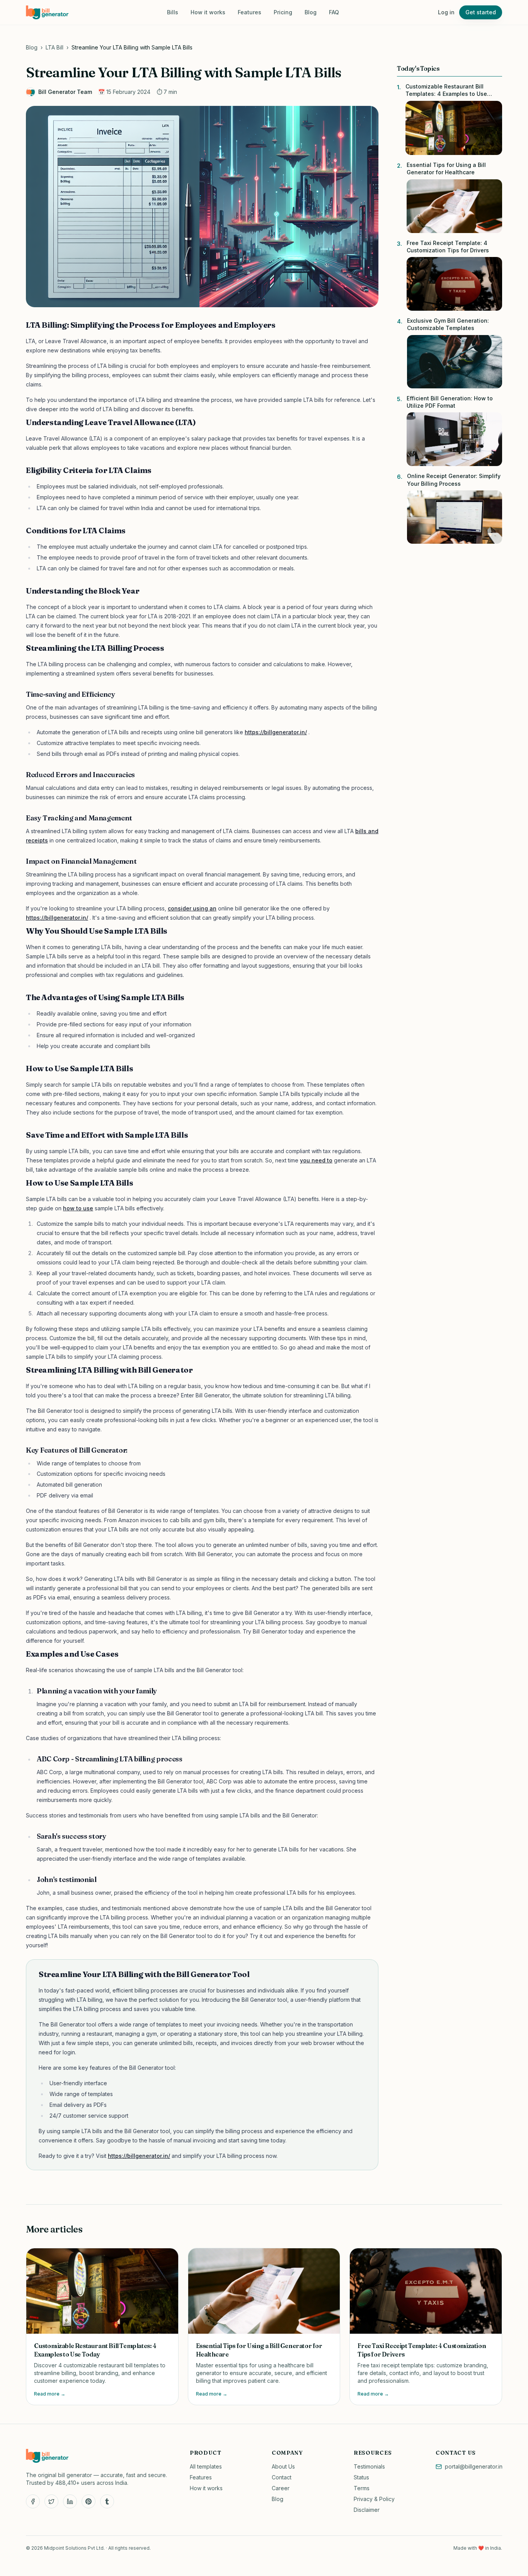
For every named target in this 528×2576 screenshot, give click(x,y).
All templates (206, 2466)
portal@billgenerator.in (474, 2466)
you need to (316, 1160)
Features (250, 12)
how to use (78, 1208)
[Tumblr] (107, 2501)
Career (281, 2488)
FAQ (334, 12)
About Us (283, 2466)
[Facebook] (33, 2501)
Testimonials (369, 2466)
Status (361, 2477)
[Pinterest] (89, 2501)
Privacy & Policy (374, 2499)
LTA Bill (55, 47)
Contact (282, 2477)
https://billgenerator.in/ (276, 732)
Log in (446, 12)
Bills (173, 12)
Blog (311, 12)
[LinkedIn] (70, 2501)
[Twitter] (51, 2501)
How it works (208, 12)
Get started (481, 12)
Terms (362, 2488)
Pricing (283, 12)
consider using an (192, 908)
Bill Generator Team (65, 92)
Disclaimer (367, 2510)
